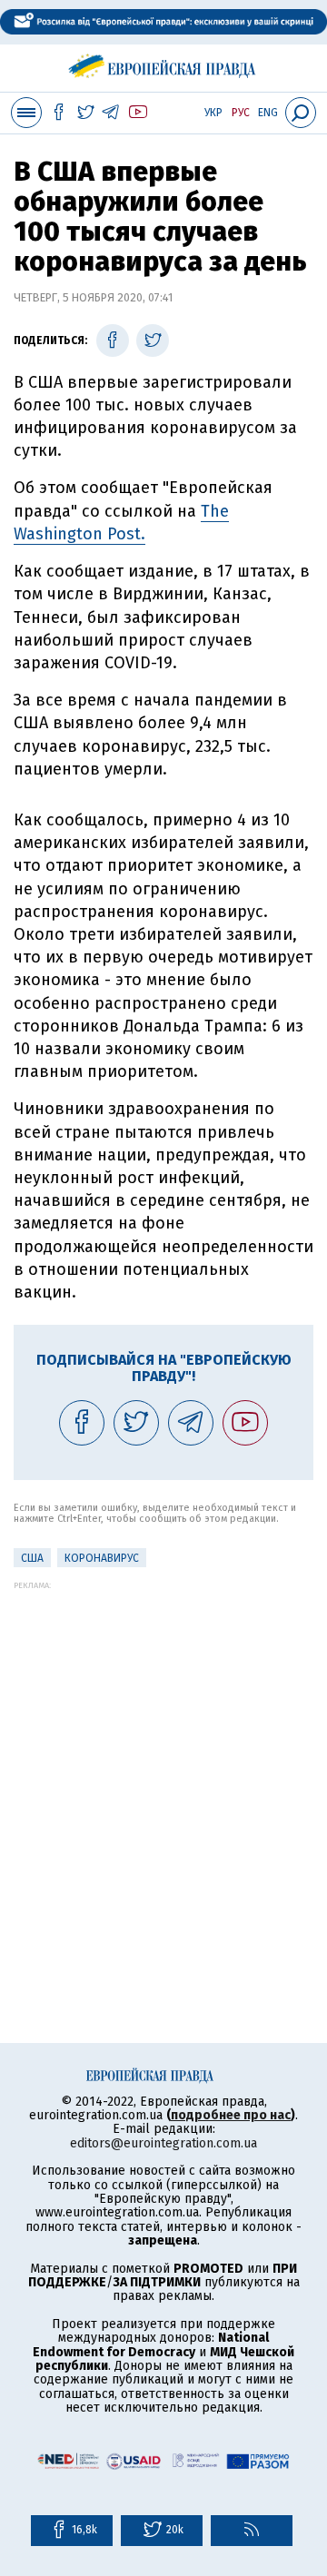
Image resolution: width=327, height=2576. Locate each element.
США (32, 1558)
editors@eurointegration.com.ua (163, 2143)
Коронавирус (102, 1558)
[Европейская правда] (164, 63)
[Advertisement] (163, 1753)
